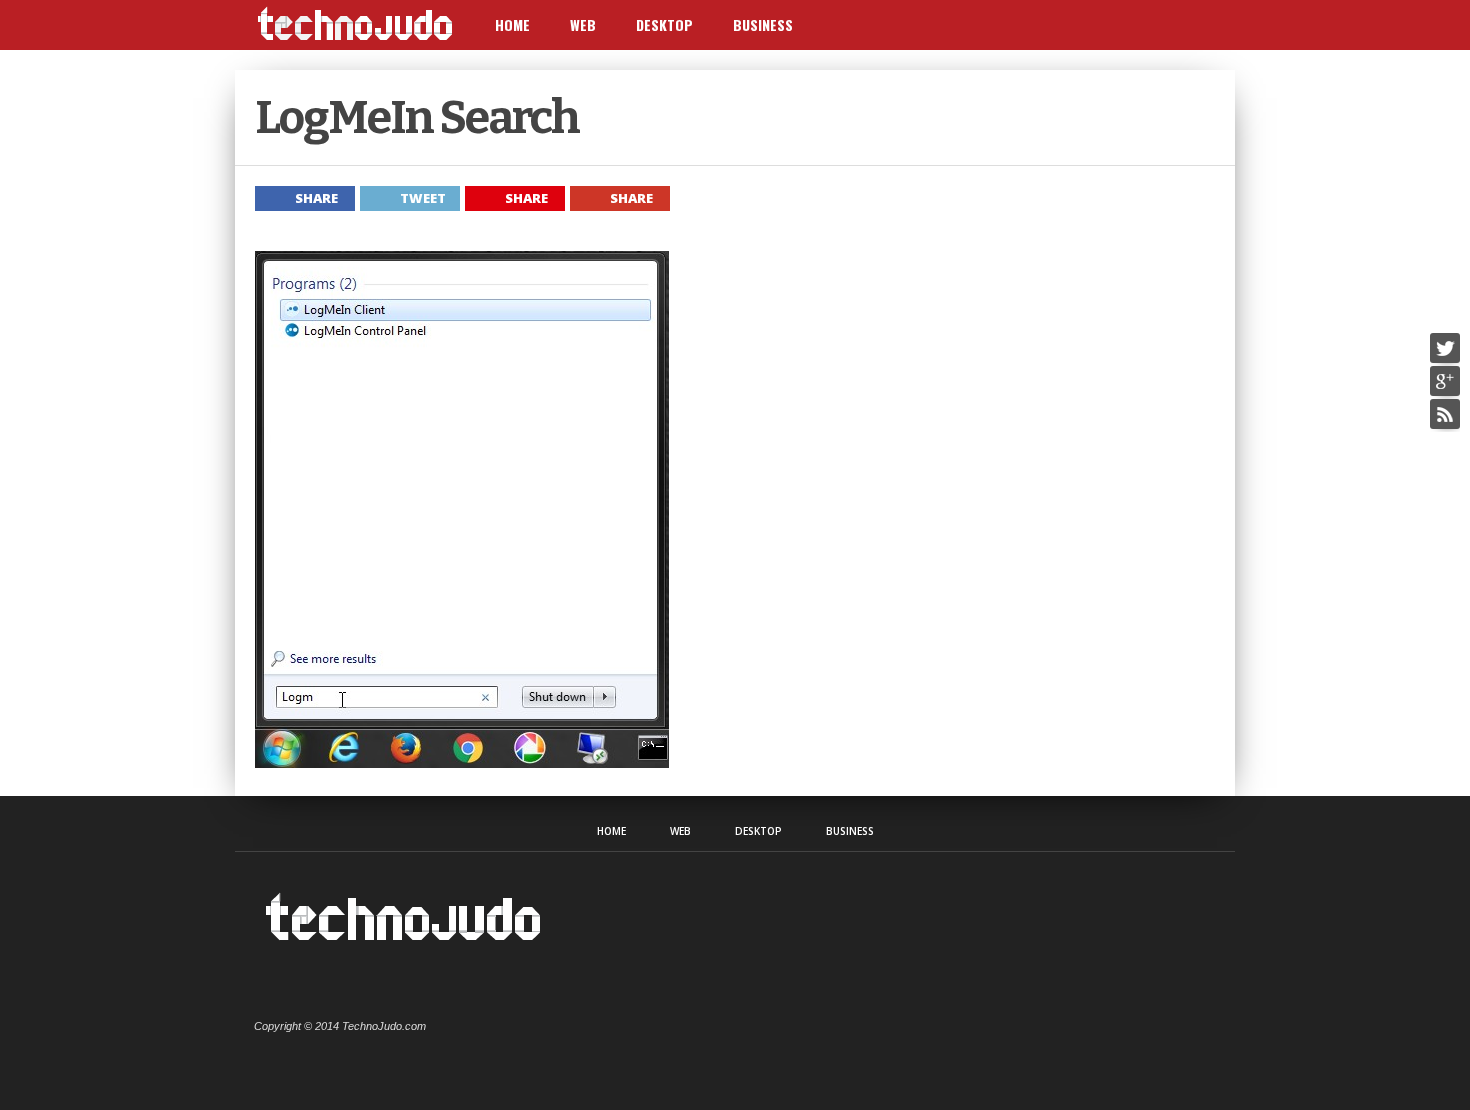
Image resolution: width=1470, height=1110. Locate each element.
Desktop (664, 24)
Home (512, 24)
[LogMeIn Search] (462, 762)
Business (763, 24)
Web (583, 24)
